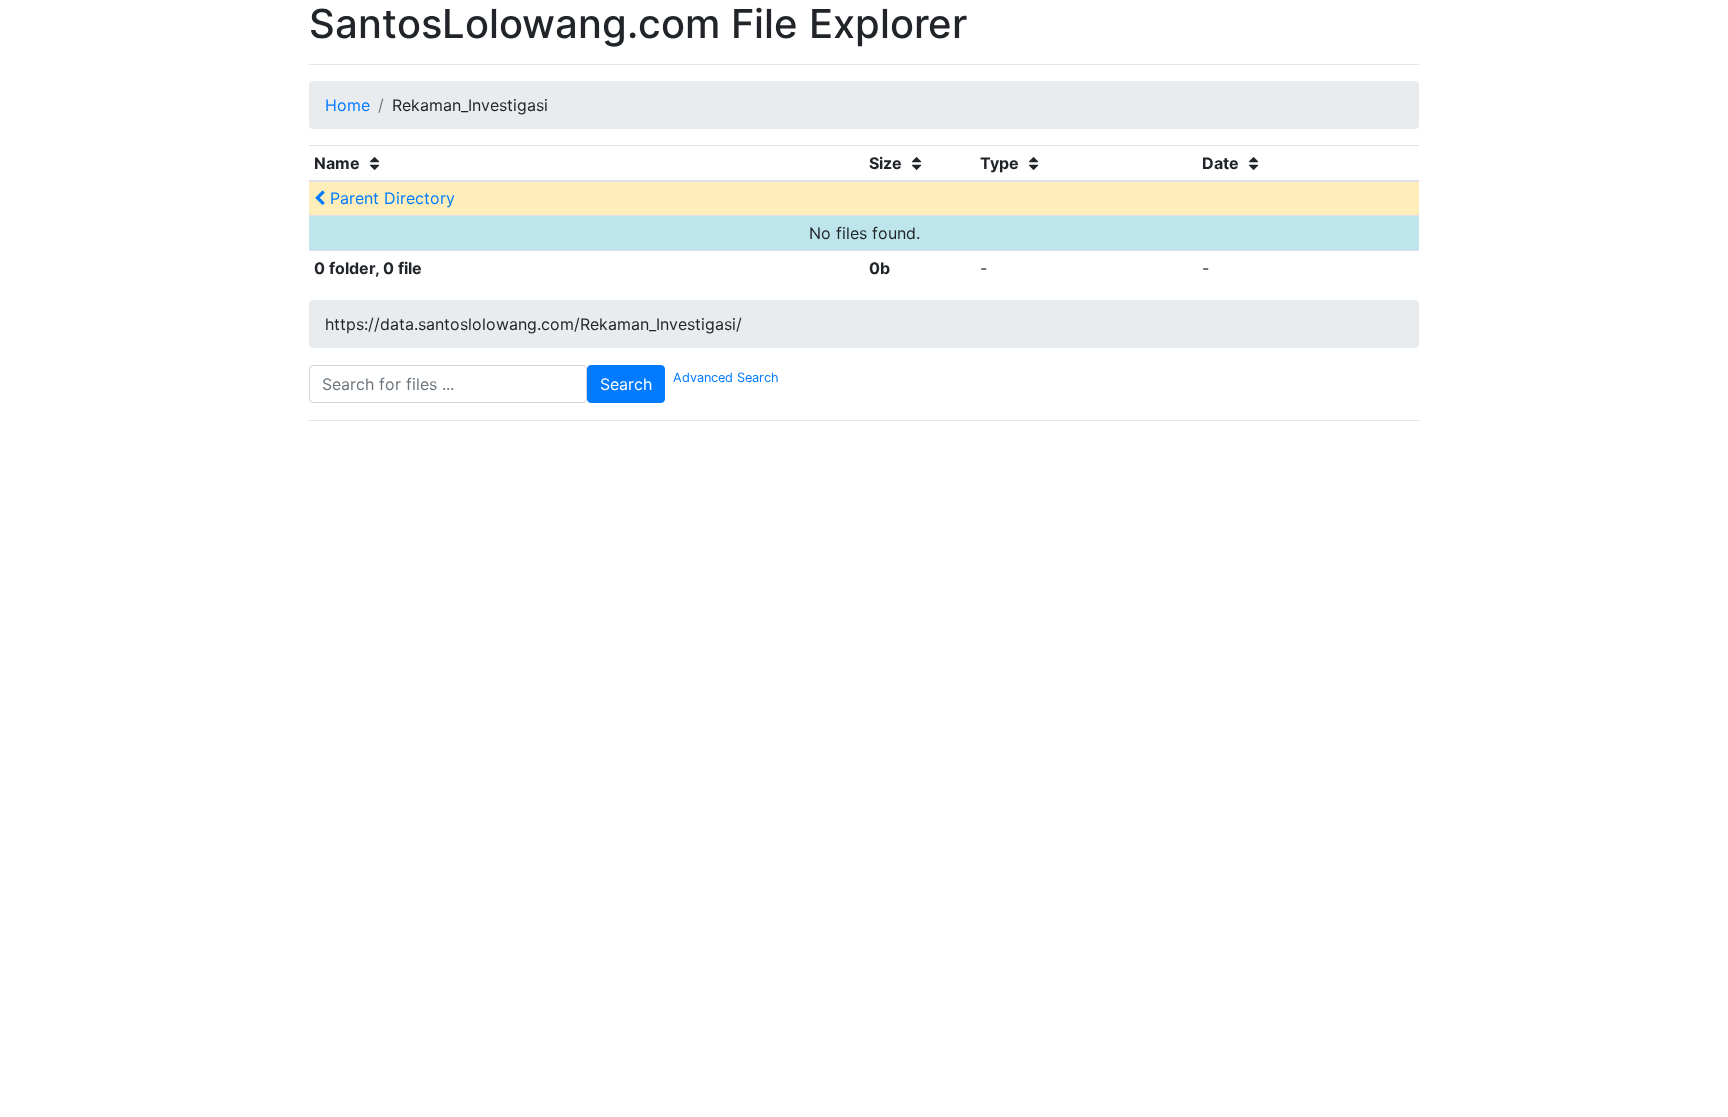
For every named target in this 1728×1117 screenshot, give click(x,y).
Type (1001, 163)
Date (1222, 163)
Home (347, 105)
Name (339, 163)
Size (887, 163)
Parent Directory (390, 198)
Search (626, 384)
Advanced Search (722, 377)
